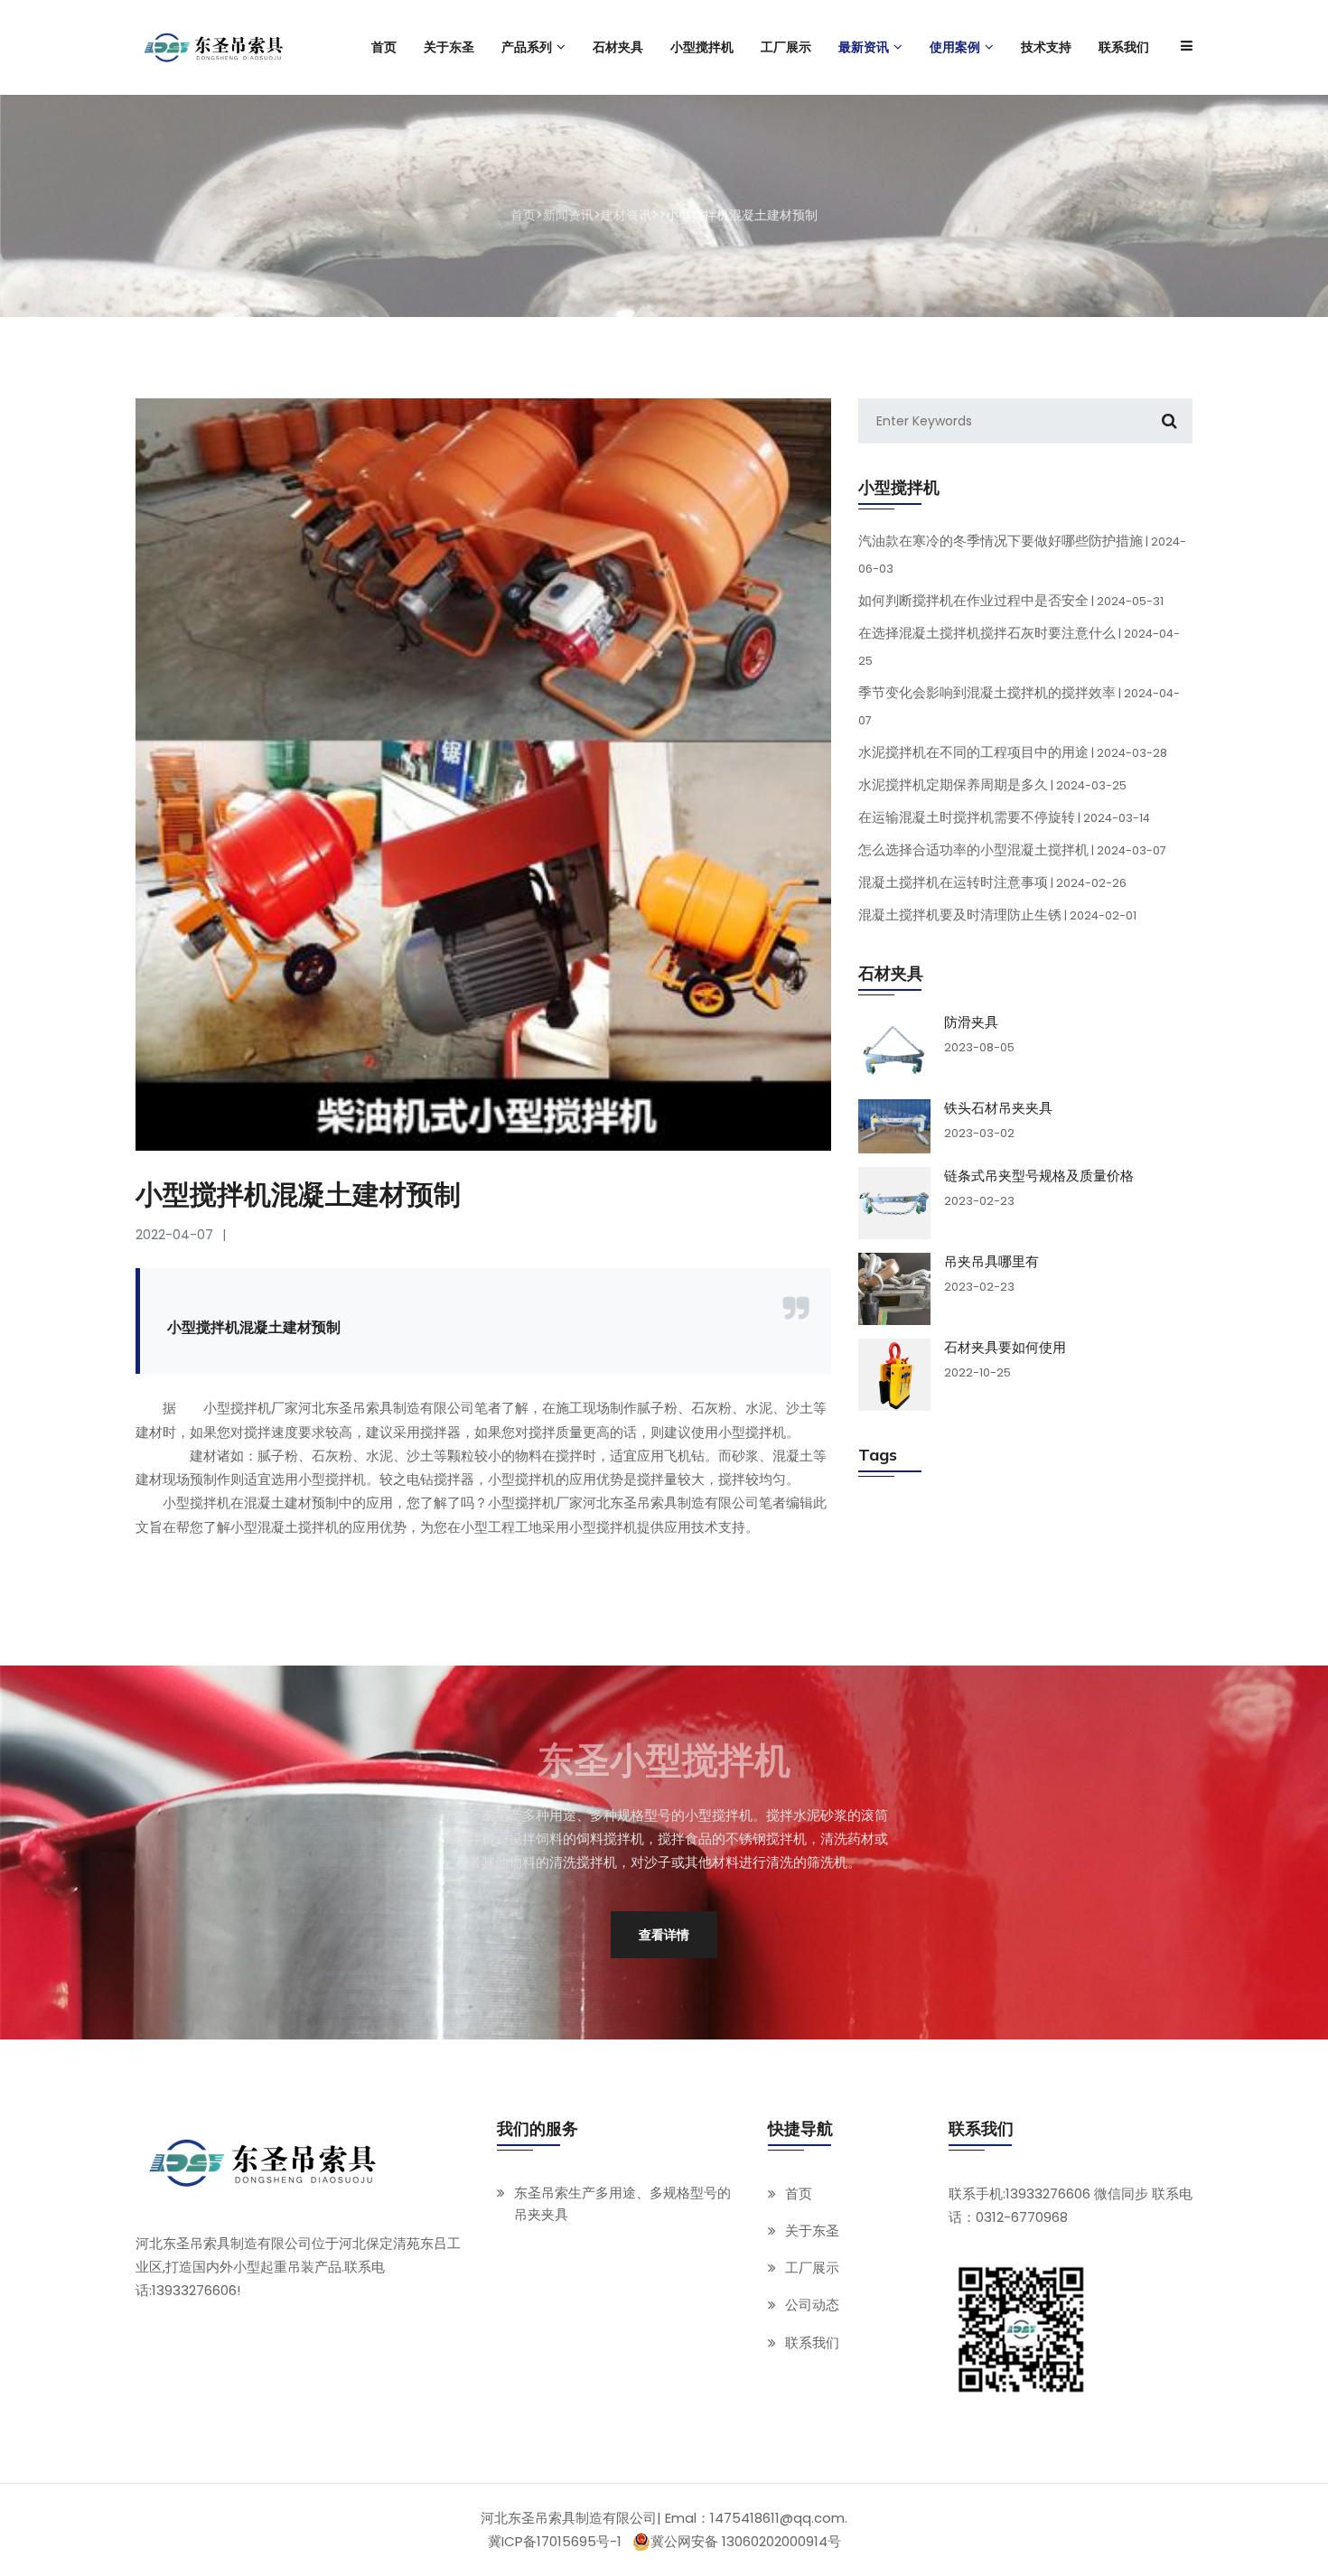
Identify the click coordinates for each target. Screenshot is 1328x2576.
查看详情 (664, 1935)
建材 (203, 1456)
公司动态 (812, 2305)
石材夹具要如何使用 (1005, 1348)
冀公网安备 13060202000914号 (746, 2542)
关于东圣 (812, 2231)
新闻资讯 (568, 215)
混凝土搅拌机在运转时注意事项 (992, 882)
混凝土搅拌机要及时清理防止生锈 (997, 915)
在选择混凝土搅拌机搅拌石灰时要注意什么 (1019, 646)
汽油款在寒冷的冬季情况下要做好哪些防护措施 (1022, 554)
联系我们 (812, 2343)
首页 (523, 215)
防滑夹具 (971, 1022)
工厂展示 (812, 2268)
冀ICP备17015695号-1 (555, 2541)
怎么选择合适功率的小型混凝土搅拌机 (1012, 849)
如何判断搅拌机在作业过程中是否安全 (1011, 600)
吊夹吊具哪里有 (991, 1262)
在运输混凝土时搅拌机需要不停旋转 (1004, 817)
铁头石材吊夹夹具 (998, 1108)
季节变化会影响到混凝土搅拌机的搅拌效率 (1019, 705)
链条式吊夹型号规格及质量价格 (1039, 1176)
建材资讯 (626, 215)
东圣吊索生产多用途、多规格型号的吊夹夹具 (622, 2203)
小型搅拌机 (237, 1409)
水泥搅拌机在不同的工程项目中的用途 (1013, 752)
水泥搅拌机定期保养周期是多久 (992, 784)
